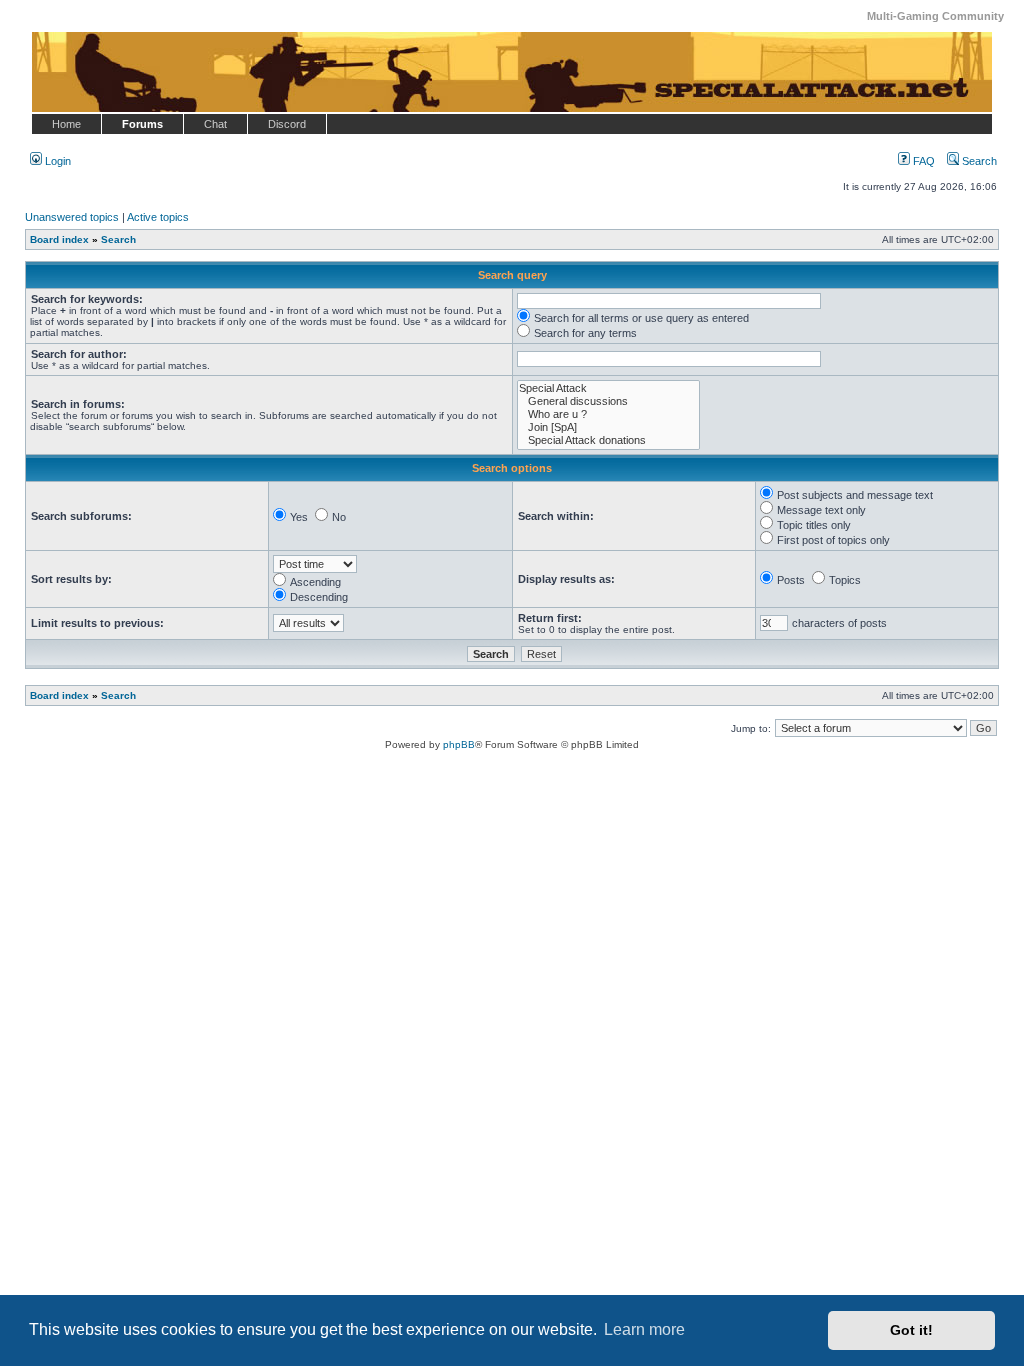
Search (978, 161)
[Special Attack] (608, 388)
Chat (215, 124)
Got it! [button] (911, 1330)
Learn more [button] (644, 1329)
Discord (287, 124)
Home (66, 124)
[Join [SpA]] (608, 427)
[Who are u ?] (608, 414)
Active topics (158, 217)
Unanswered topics (72, 217)
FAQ (922, 161)
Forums (142, 124)
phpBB (459, 744)
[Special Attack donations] (608, 440)
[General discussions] (608, 401)
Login (56, 161)
